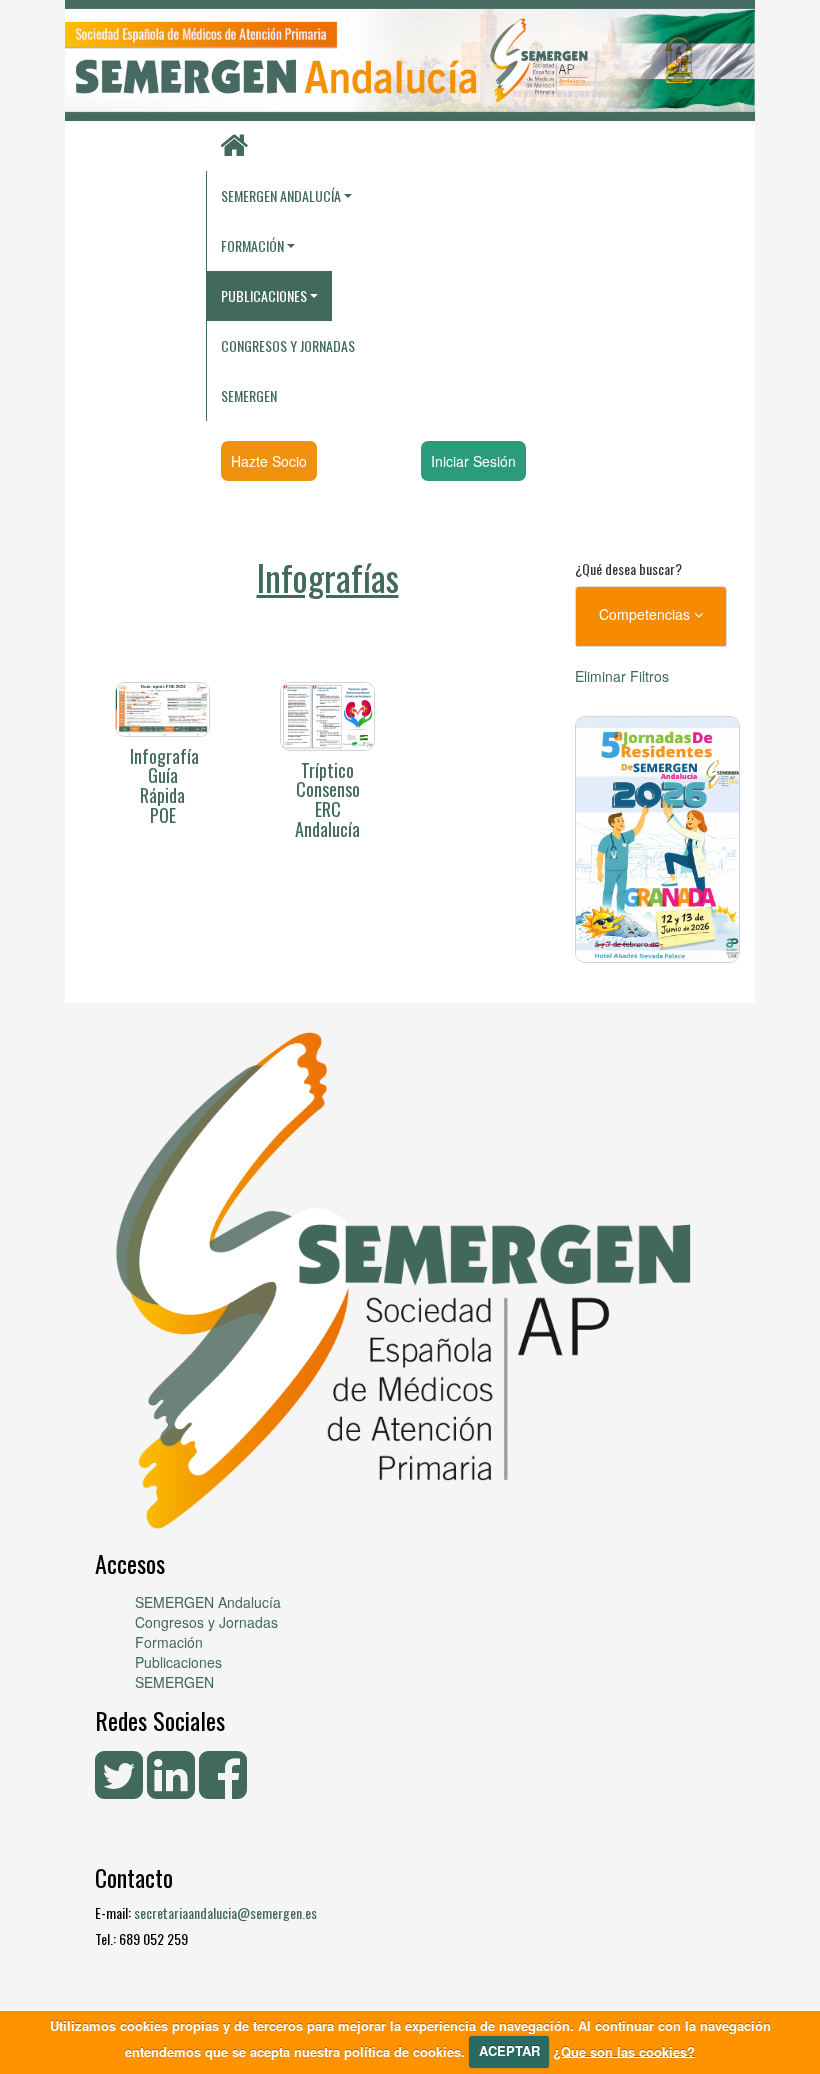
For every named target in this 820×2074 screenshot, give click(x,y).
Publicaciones (178, 1662)
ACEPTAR (509, 2050)
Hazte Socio (269, 461)
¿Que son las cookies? (624, 2050)
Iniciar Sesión (473, 461)
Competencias (646, 614)
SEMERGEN (249, 395)
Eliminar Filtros (622, 676)
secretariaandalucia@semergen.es (225, 1912)
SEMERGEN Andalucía (281, 195)
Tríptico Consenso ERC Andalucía (327, 799)
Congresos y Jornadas (288, 345)
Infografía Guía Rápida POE (164, 785)
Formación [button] (252, 245)
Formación (169, 1642)
